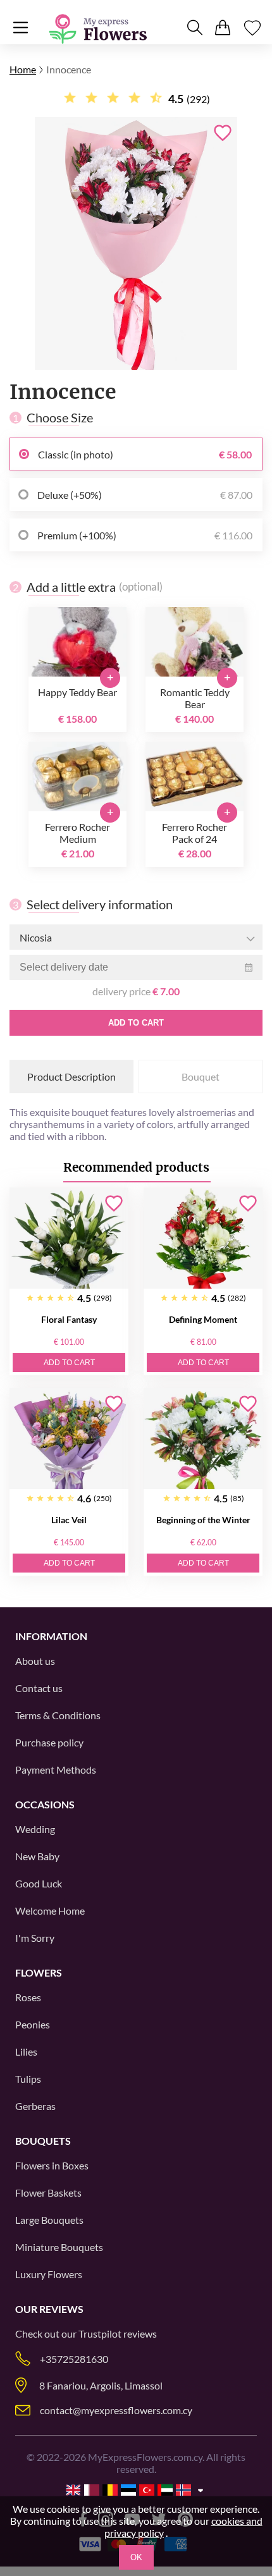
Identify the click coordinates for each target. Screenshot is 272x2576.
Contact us (39, 1688)
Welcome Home (50, 1911)
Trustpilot (100, 2334)
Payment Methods (56, 1769)
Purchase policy (49, 1742)
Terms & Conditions (58, 1715)
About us (35, 1661)
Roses (28, 1997)
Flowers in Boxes (52, 2165)
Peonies (33, 2024)
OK (136, 2557)
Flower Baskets (48, 2193)
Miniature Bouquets (59, 2247)
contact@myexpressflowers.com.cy (116, 2410)
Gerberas (35, 2106)
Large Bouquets (49, 2220)
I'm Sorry (35, 1938)
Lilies (26, 2052)
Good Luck (39, 1883)
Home (23, 69)
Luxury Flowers (49, 2274)
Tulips (28, 2079)
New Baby (37, 1856)
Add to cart (136, 1023)
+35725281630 (74, 2359)
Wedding (35, 1829)
